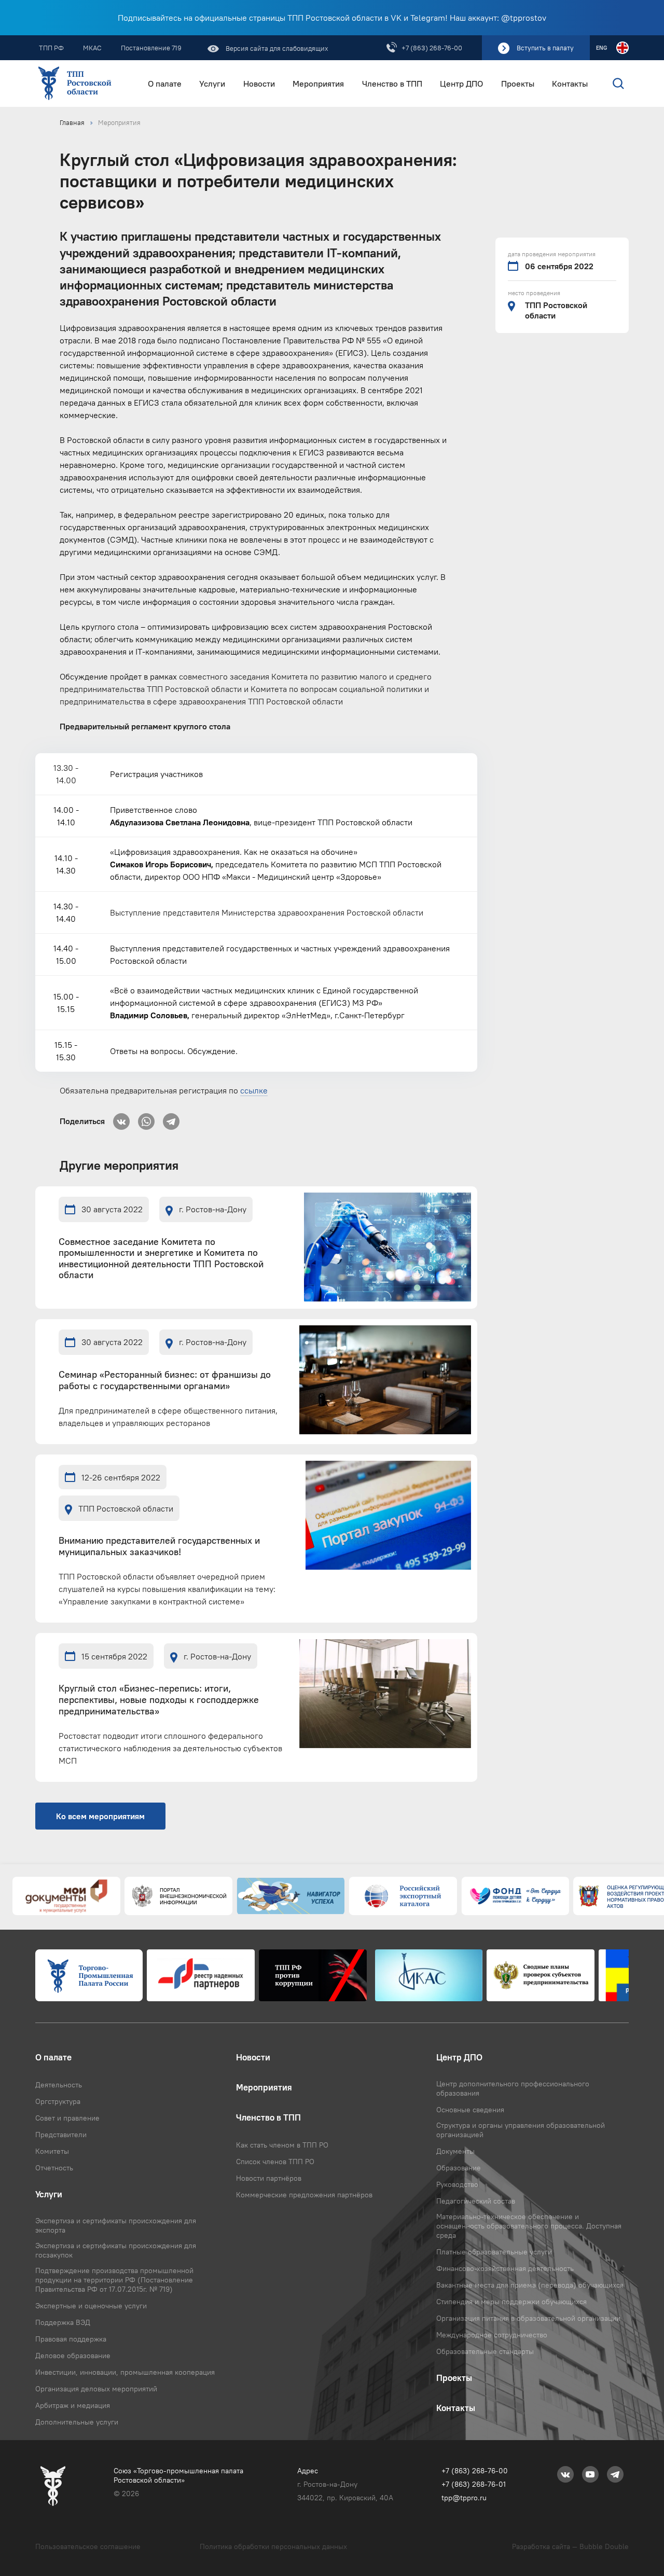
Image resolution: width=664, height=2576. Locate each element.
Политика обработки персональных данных (273, 2546)
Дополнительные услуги (77, 2422)
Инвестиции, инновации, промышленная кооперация (125, 2372)
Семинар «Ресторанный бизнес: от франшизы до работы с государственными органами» (165, 1381)
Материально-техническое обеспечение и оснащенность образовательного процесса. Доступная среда (529, 2226)
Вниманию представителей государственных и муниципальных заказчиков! (159, 1547)
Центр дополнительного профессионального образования (513, 2088)
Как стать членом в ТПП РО (282, 2145)
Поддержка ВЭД (63, 2322)
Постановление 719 (151, 48)
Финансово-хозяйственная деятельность (505, 2268)
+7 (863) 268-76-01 (474, 2484)
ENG (601, 48)
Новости (259, 84)
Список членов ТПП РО (275, 2162)
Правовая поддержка (71, 2339)
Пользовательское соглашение (88, 2546)
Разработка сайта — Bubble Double (570, 2546)
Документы (455, 2151)
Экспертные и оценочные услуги (91, 2306)
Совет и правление (67, 2118)
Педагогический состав (476, 2201)
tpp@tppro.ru (464, 2498)
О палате (165, 84)
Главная (72, 122)
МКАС (92, 48)
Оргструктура (58, 2101)
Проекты (518, 84)
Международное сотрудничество (492, 2335)
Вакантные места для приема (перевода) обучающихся (530, 2285)
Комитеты (52, 2151)
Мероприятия (318, 84)
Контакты (570, 84)
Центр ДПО (461, 84)
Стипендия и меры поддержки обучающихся (511, 2302)
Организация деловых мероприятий (96, 2389)
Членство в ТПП (392, 84)
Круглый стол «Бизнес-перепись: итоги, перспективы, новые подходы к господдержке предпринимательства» (159, 1700)
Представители (61, 2135)
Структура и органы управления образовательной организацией (521, 2130)
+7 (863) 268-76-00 (432, 48)
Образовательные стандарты (485, 2351)
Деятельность (59, 2085)
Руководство (457, 2184)
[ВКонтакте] (121, 1118)
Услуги (212, 84)
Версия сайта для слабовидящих (276, 48)
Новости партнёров (269, 2178)
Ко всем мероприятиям (100, 1816)
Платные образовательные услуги (494, 2252)
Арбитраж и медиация (73, 2405)
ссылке (254, 1090)
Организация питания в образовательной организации (528, 2318)
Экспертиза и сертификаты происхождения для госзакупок (116, 2250)
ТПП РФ (51, 48)
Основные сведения (470, 2110)
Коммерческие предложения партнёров (304, 2195)
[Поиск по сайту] (611, 84)
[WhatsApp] (146, 1118)
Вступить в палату (545, 48)
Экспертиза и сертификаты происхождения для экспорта (116, 2225)
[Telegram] (171, 1118)
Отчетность (54, 2168)
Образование (459, 2168)
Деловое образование (73, 2356)
